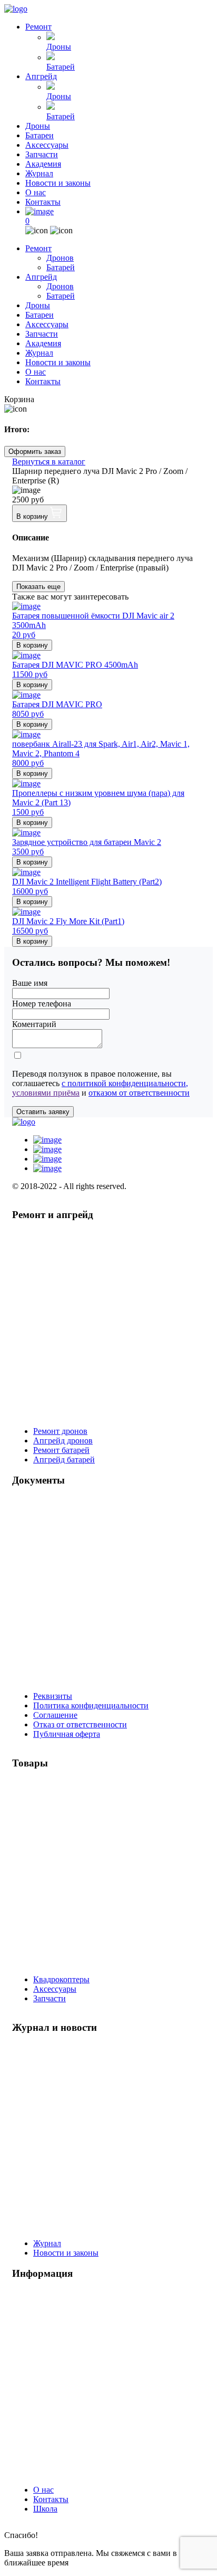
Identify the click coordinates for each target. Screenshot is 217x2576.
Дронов (60, 258)
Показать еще (38, 587)
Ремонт (38, 27)
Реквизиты (53, 1696)
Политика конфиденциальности (91, 1705)
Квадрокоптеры (61, 1979)
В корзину (33, 516)
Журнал (39, 173)
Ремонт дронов (60, 1431)
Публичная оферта (67, 1734)
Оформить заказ (35, 451)
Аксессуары (47, 145)
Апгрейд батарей (64, 1460)
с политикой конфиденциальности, (125, 1083)
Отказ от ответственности (80, 1724)
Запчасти (42, 154)
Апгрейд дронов (63, 1441)
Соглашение (55, 1715)
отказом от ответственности (139, 1093)
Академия (43, 164)
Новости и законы (58, 183)
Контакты (43, 202)
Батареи (40, 135)
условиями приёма (46, 1093)
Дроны (59, 47)
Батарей (61, 67)
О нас (36, 192)
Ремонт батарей (61, 1450)
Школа (45, 2509)
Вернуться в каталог (49, 462)
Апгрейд (41, 76)
